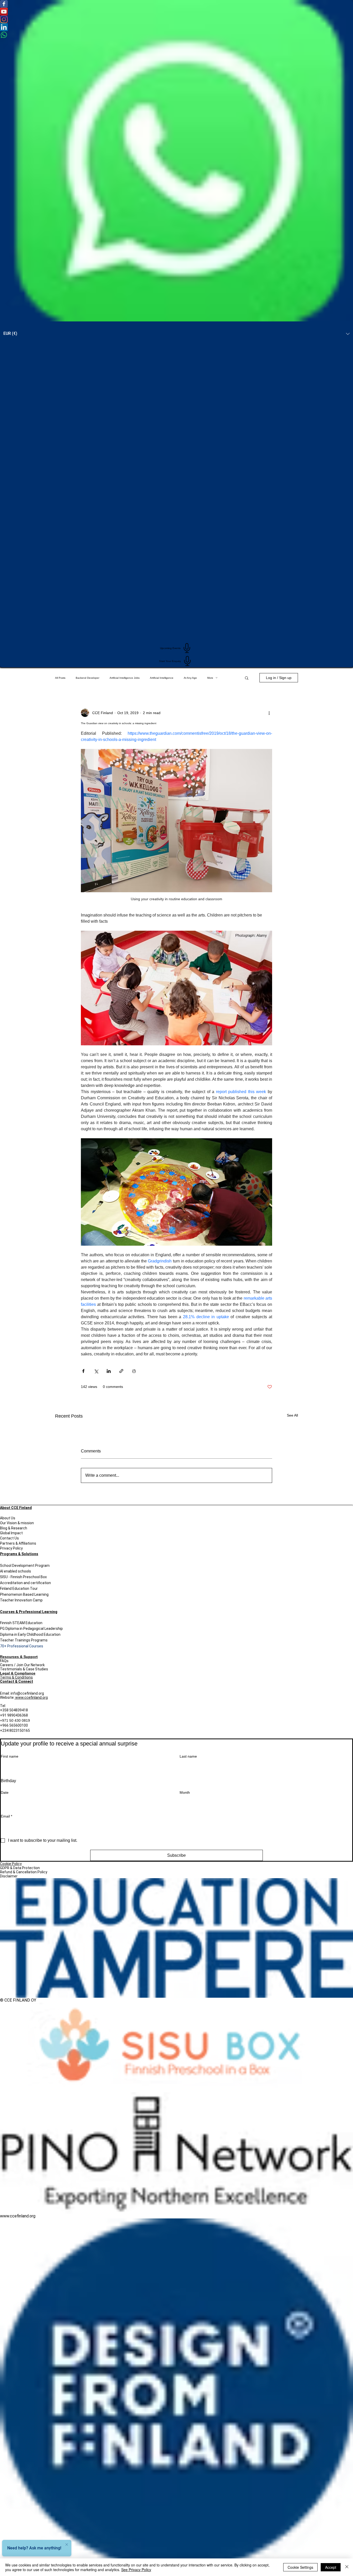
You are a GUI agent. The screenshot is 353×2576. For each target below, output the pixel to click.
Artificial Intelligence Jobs (125, 678)
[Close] (347, 2567)
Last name (188, 1756)
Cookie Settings (300, 2567)
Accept (331, 2567)
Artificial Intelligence (162, 678)
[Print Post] (134, 1371)
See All (292, 1415)
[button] (247, 678)
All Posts (60, 678)
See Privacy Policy (136, 2570)
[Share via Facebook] (83, 1371)
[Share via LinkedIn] (109, 1371)
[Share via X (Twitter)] (96, 1371)
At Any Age (190, 678)
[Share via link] (121, 1371)
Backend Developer (87, 678)
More (210, 678)
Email (6, 1816)
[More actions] (269, 713)
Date (5, 1792)
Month (185, 1792)
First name (10, 1756)
